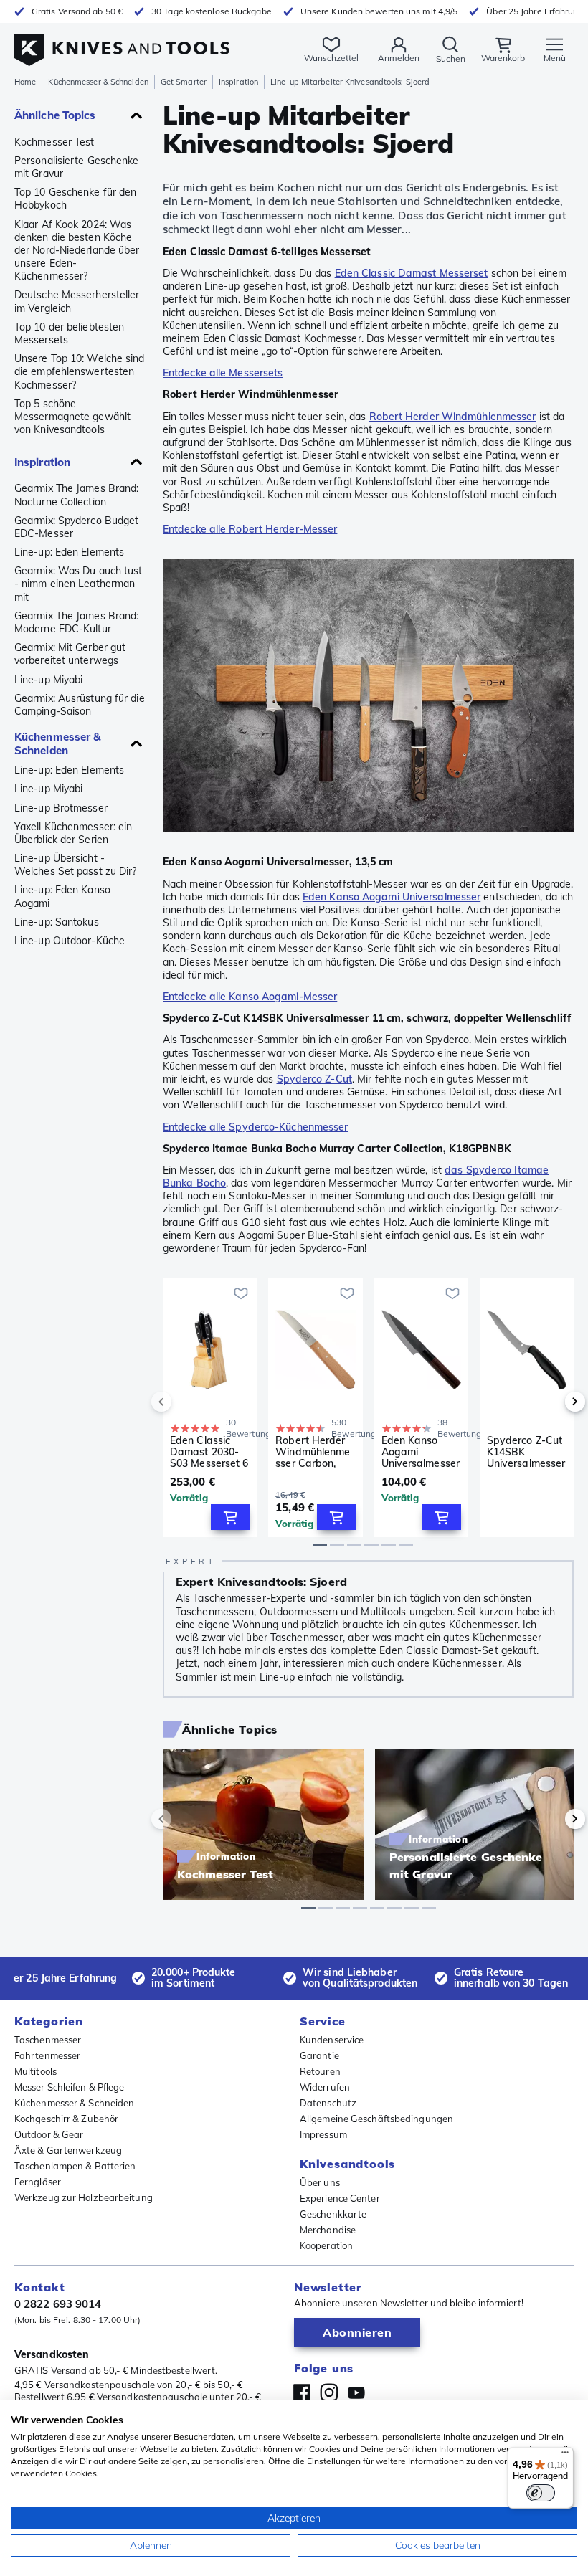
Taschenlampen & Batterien (75, 2166)
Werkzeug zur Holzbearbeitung (84, 2197)
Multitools (35, 2071)
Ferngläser (38, 2182)
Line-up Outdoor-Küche (70, 941)
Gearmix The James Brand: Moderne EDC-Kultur (76, 622)
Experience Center (340, 2198)
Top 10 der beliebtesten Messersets (69, 333)
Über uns (320, 2182)
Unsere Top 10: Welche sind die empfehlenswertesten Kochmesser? (80, 371)
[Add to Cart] (230, 1517)
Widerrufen (325, 2087)
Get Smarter (184, 82)
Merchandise (328, 2230)
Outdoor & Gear (49, 2134)
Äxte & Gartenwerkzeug (68, 2150)
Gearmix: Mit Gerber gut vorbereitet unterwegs (70, 654)
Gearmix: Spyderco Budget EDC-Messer (76, 527)
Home (25, 82)
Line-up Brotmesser (61, 808)
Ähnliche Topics (55, 115)
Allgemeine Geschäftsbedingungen (376, 2119)
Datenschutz (328, 2103)
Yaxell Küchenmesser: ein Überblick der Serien (73, 833)
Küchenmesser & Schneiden (98, 82)
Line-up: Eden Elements (69, 552)
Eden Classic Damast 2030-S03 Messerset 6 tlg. (209, 1452)
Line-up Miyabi (48, 680)
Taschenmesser (48, 2040)
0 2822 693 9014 (58, 2304)
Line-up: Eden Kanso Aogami (62, 896)
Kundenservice (332, 2040)
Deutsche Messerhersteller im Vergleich (77, 301)
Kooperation (326, 2245)
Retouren (320, 2071)
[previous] (186, 1402)
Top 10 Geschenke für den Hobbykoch (75, 199)
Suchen (451, 58)
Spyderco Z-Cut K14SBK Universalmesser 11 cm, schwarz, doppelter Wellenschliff (526, 1452)
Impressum (323, 2134)
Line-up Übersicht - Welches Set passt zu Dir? (76, 865)
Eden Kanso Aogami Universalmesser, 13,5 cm (421, 1452)
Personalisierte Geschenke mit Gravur (77, 167)
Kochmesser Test (54, 142)
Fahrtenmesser (47, 2055)
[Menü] (565, 2456)
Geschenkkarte (333, 2214)
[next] (551, 1402)
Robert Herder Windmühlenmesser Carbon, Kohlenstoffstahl (314, 1452)
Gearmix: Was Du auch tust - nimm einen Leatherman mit (79, 584)
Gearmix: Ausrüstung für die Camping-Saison (80, 705)
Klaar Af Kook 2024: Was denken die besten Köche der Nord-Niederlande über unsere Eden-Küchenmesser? (77, 251)
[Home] (122, 42)
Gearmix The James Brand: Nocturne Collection (76, 495)
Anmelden (399, 58)
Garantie (319, 2055)
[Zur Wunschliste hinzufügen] (241, 1293)
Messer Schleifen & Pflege (70, 2087)
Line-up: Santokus (57, 922)
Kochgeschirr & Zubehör (66, 2119)
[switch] (541, 2493)
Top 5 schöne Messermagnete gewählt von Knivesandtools (72, 417)
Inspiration (238, 82)
